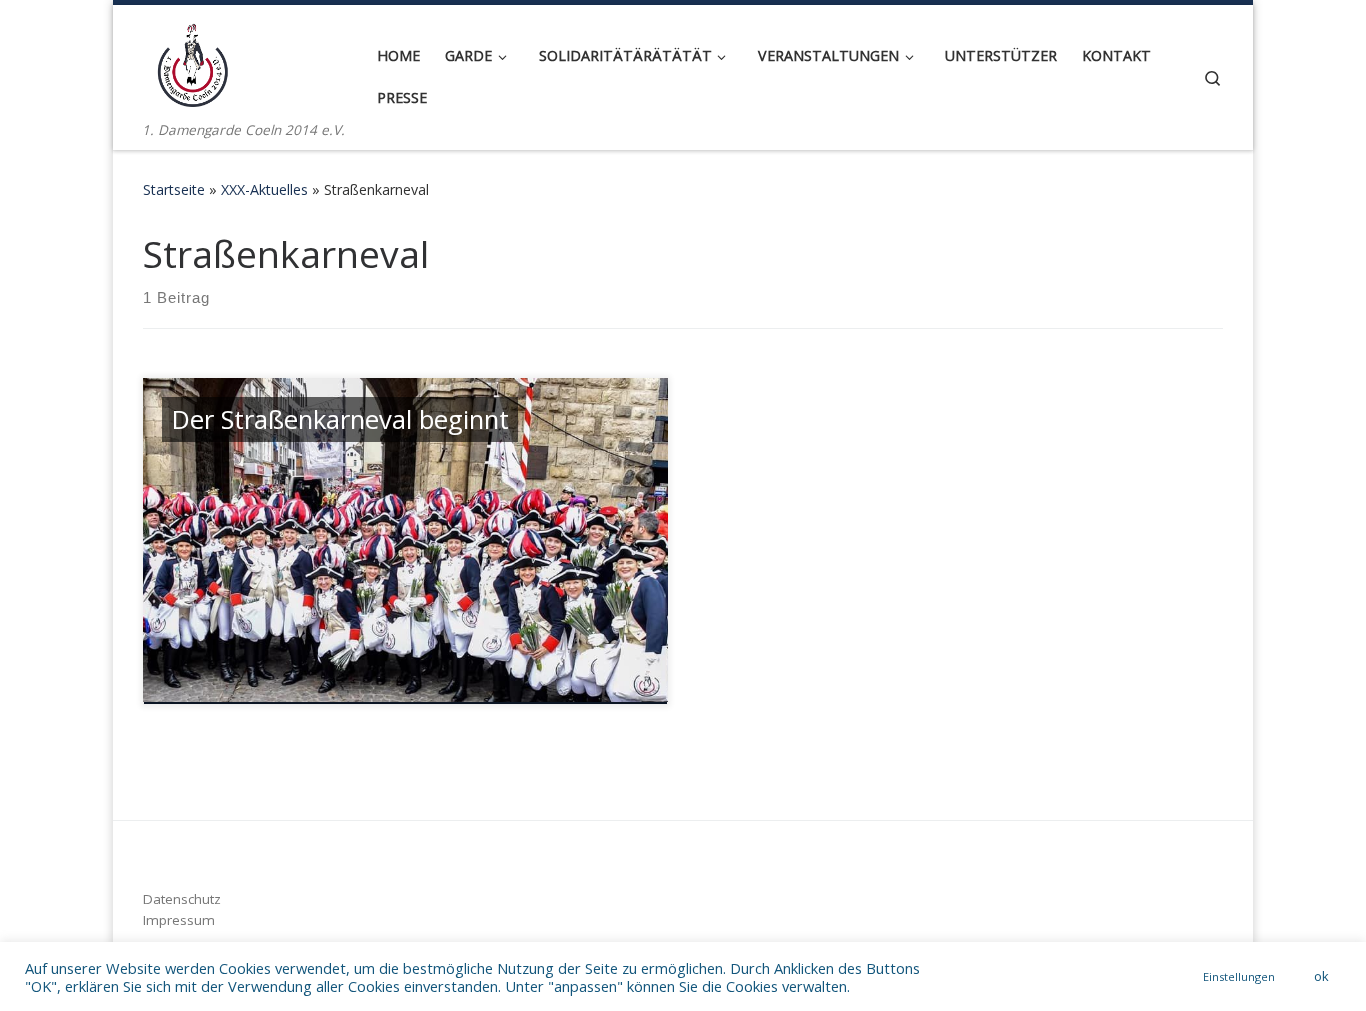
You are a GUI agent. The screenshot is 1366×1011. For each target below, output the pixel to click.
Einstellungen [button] (1239, 976)
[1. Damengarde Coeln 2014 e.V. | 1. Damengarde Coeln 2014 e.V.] (193, 61)
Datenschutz (182, 899)
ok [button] (1321, 976)
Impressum (179, 920)
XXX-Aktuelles (264, 189)
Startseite (174, 189)
